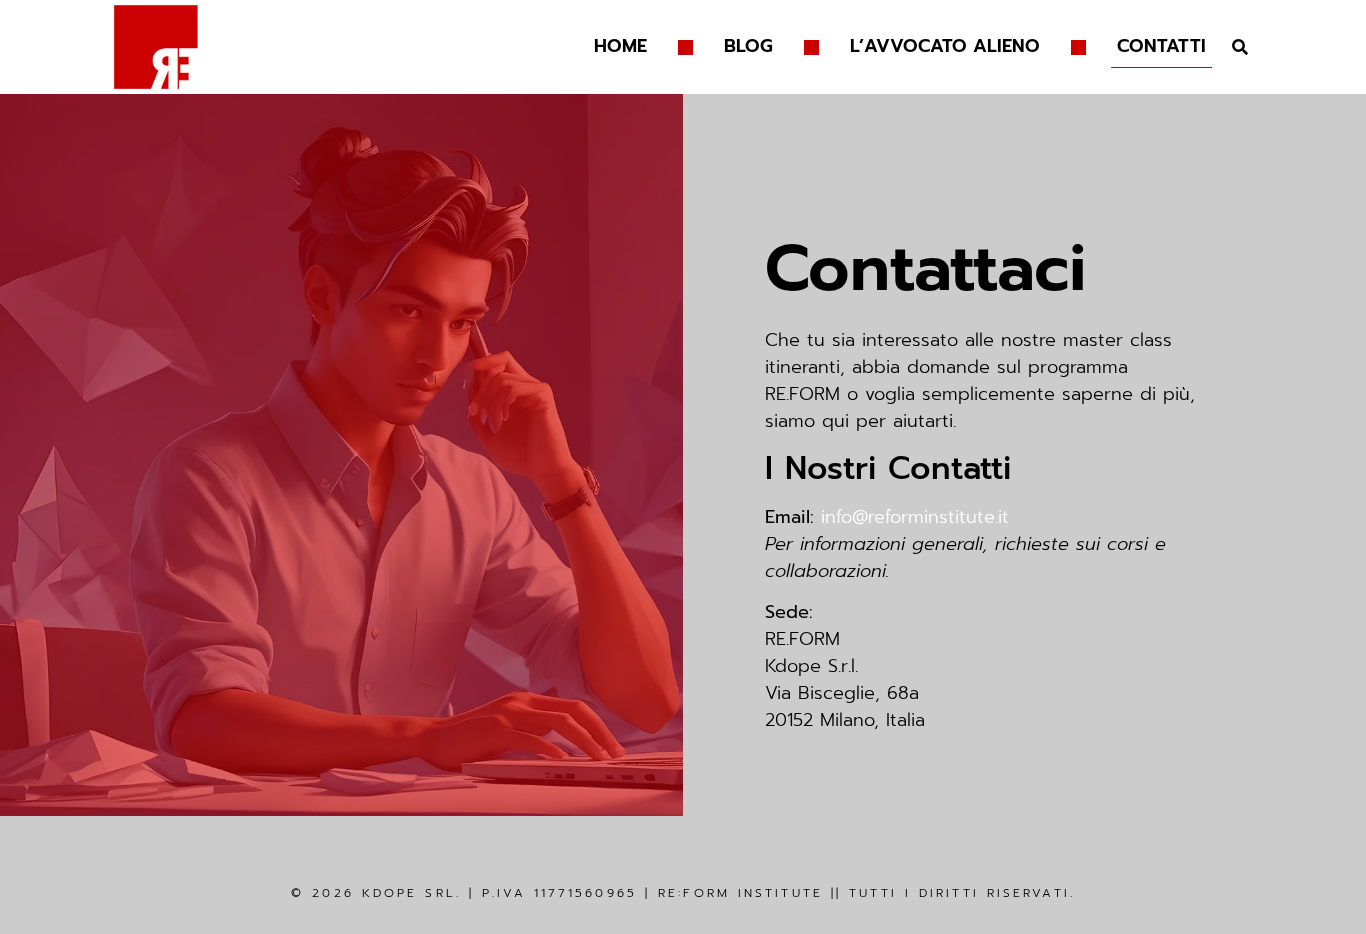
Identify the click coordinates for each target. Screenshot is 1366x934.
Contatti (1161, 46)
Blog (748, 46)
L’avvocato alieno (945, 46)
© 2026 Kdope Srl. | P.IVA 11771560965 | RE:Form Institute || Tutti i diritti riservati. (683, 893)
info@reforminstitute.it (915, 517)
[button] (1240, 47)
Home (620, 46)
